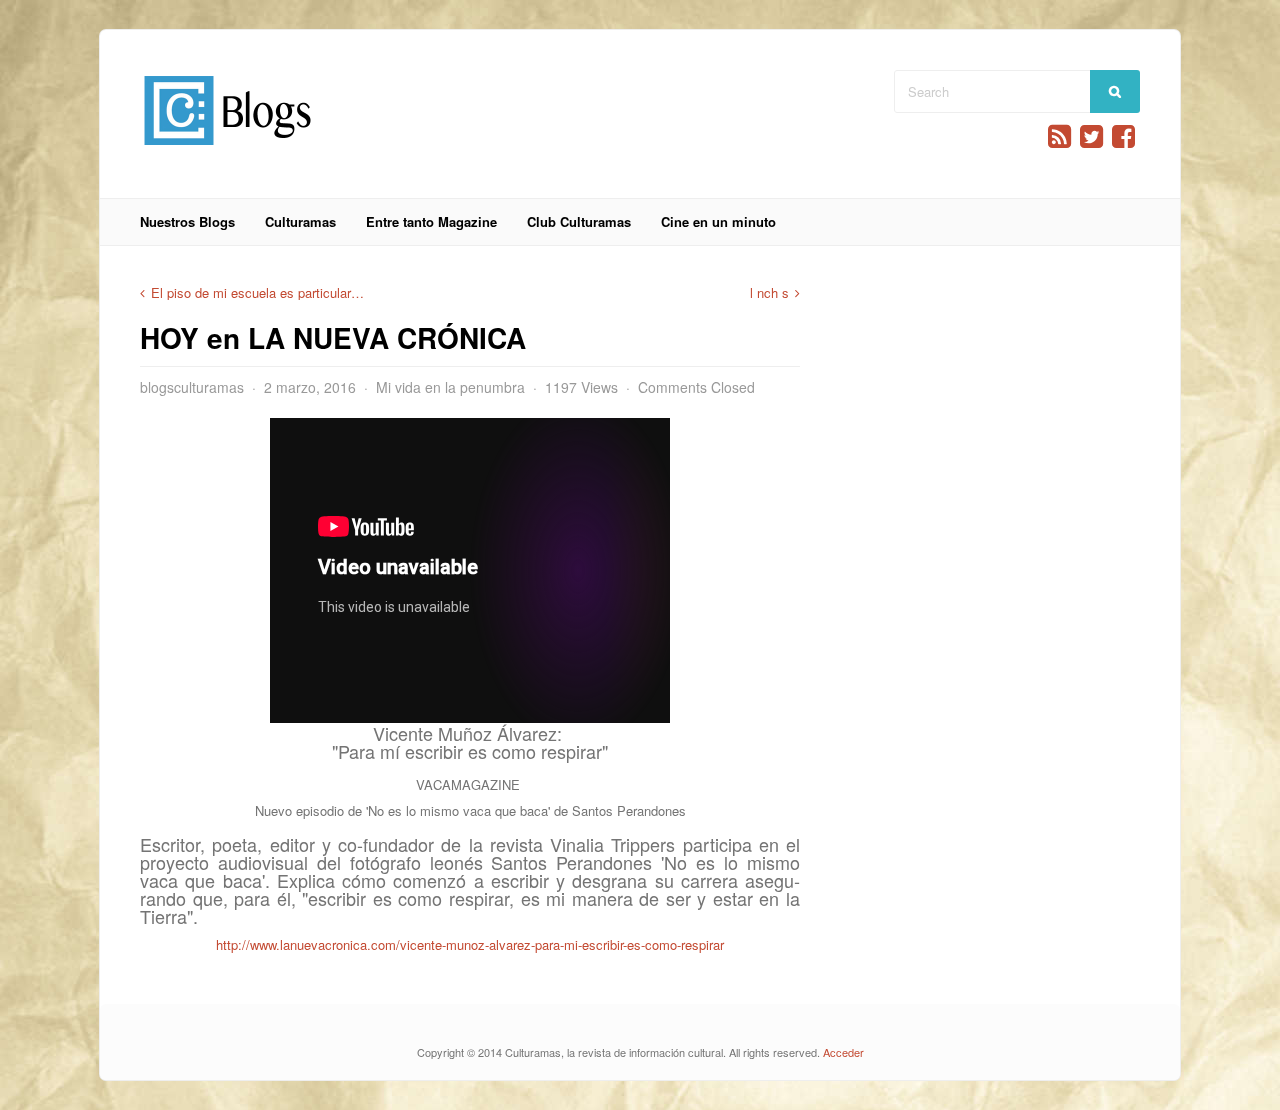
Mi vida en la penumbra (450, 387)
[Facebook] (1123, 136)
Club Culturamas (579, 221)
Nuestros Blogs (187, 221)
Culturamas (300, 221)
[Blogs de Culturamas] (227, 152)
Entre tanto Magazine (431, 221)
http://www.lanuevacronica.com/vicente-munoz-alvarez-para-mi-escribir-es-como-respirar (470, 944)
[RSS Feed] (1059, 136)
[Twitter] (1091, 136)
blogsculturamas (192, 387)
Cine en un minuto (718, 221)
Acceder (843, 1052)
